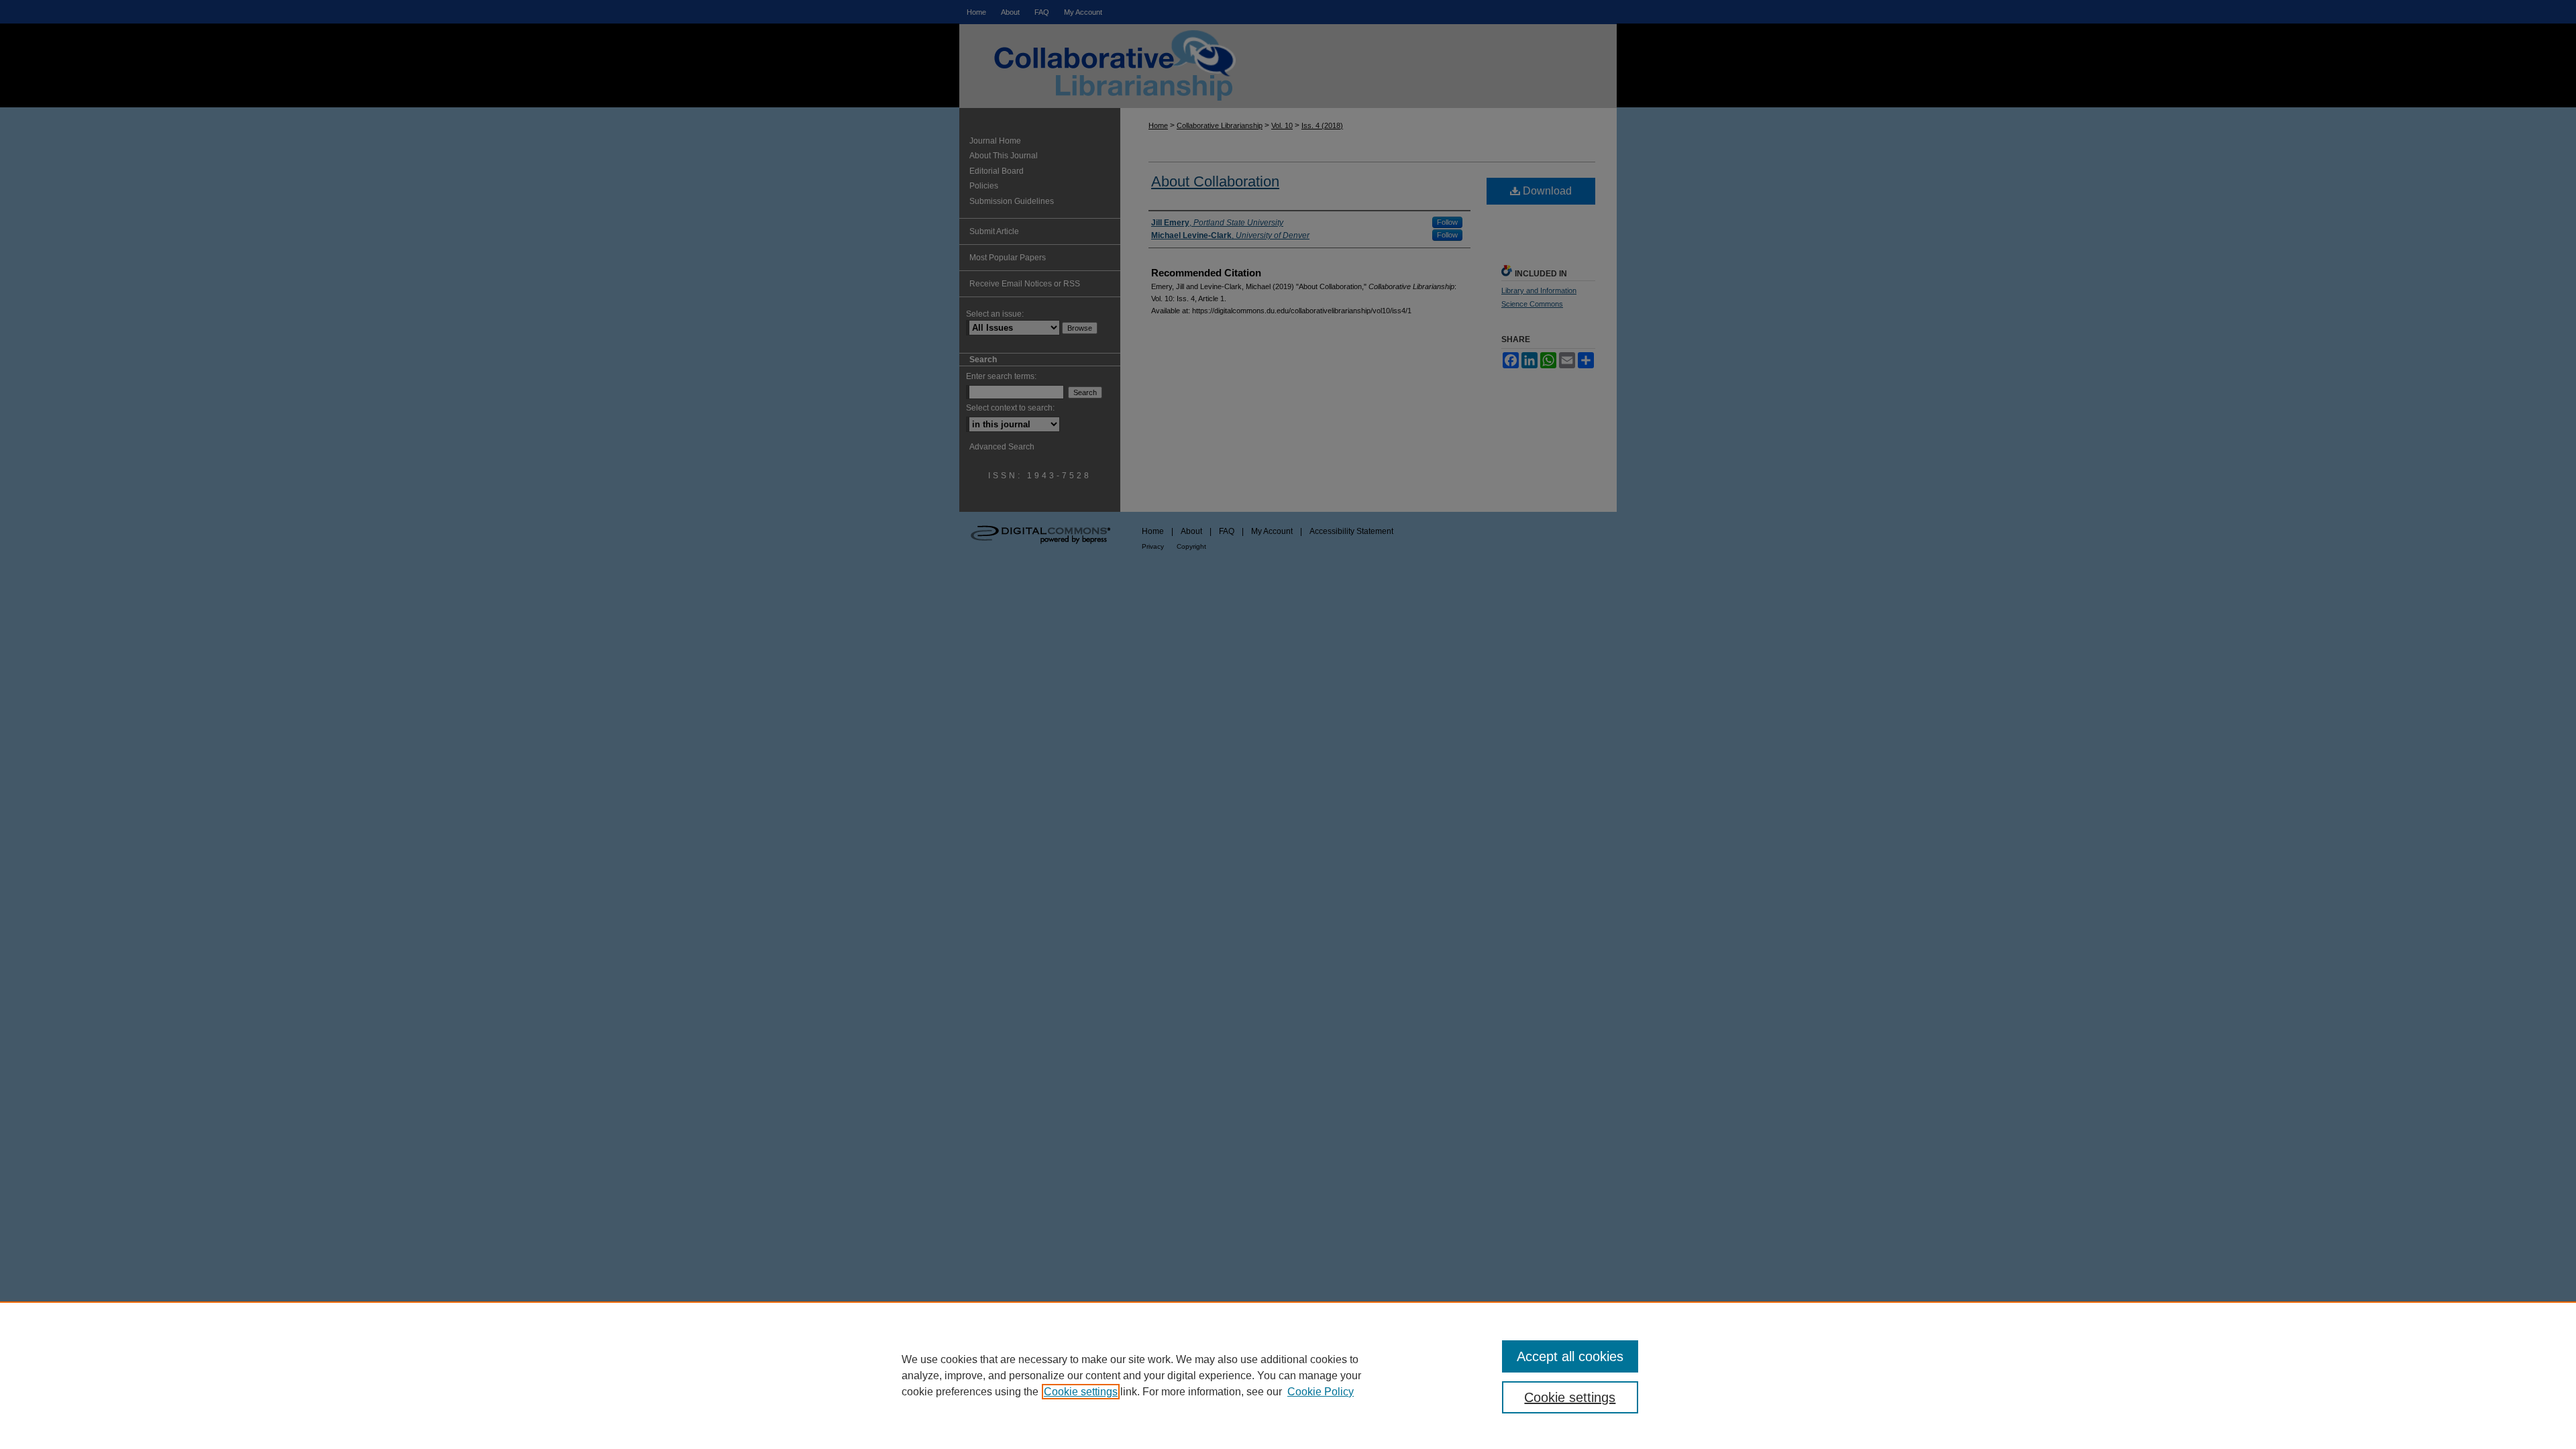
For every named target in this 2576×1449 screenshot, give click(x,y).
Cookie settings (1081, 1392)
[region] (1288, 1375)
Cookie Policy (1321, 1392)
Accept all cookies (1570, 1356)
